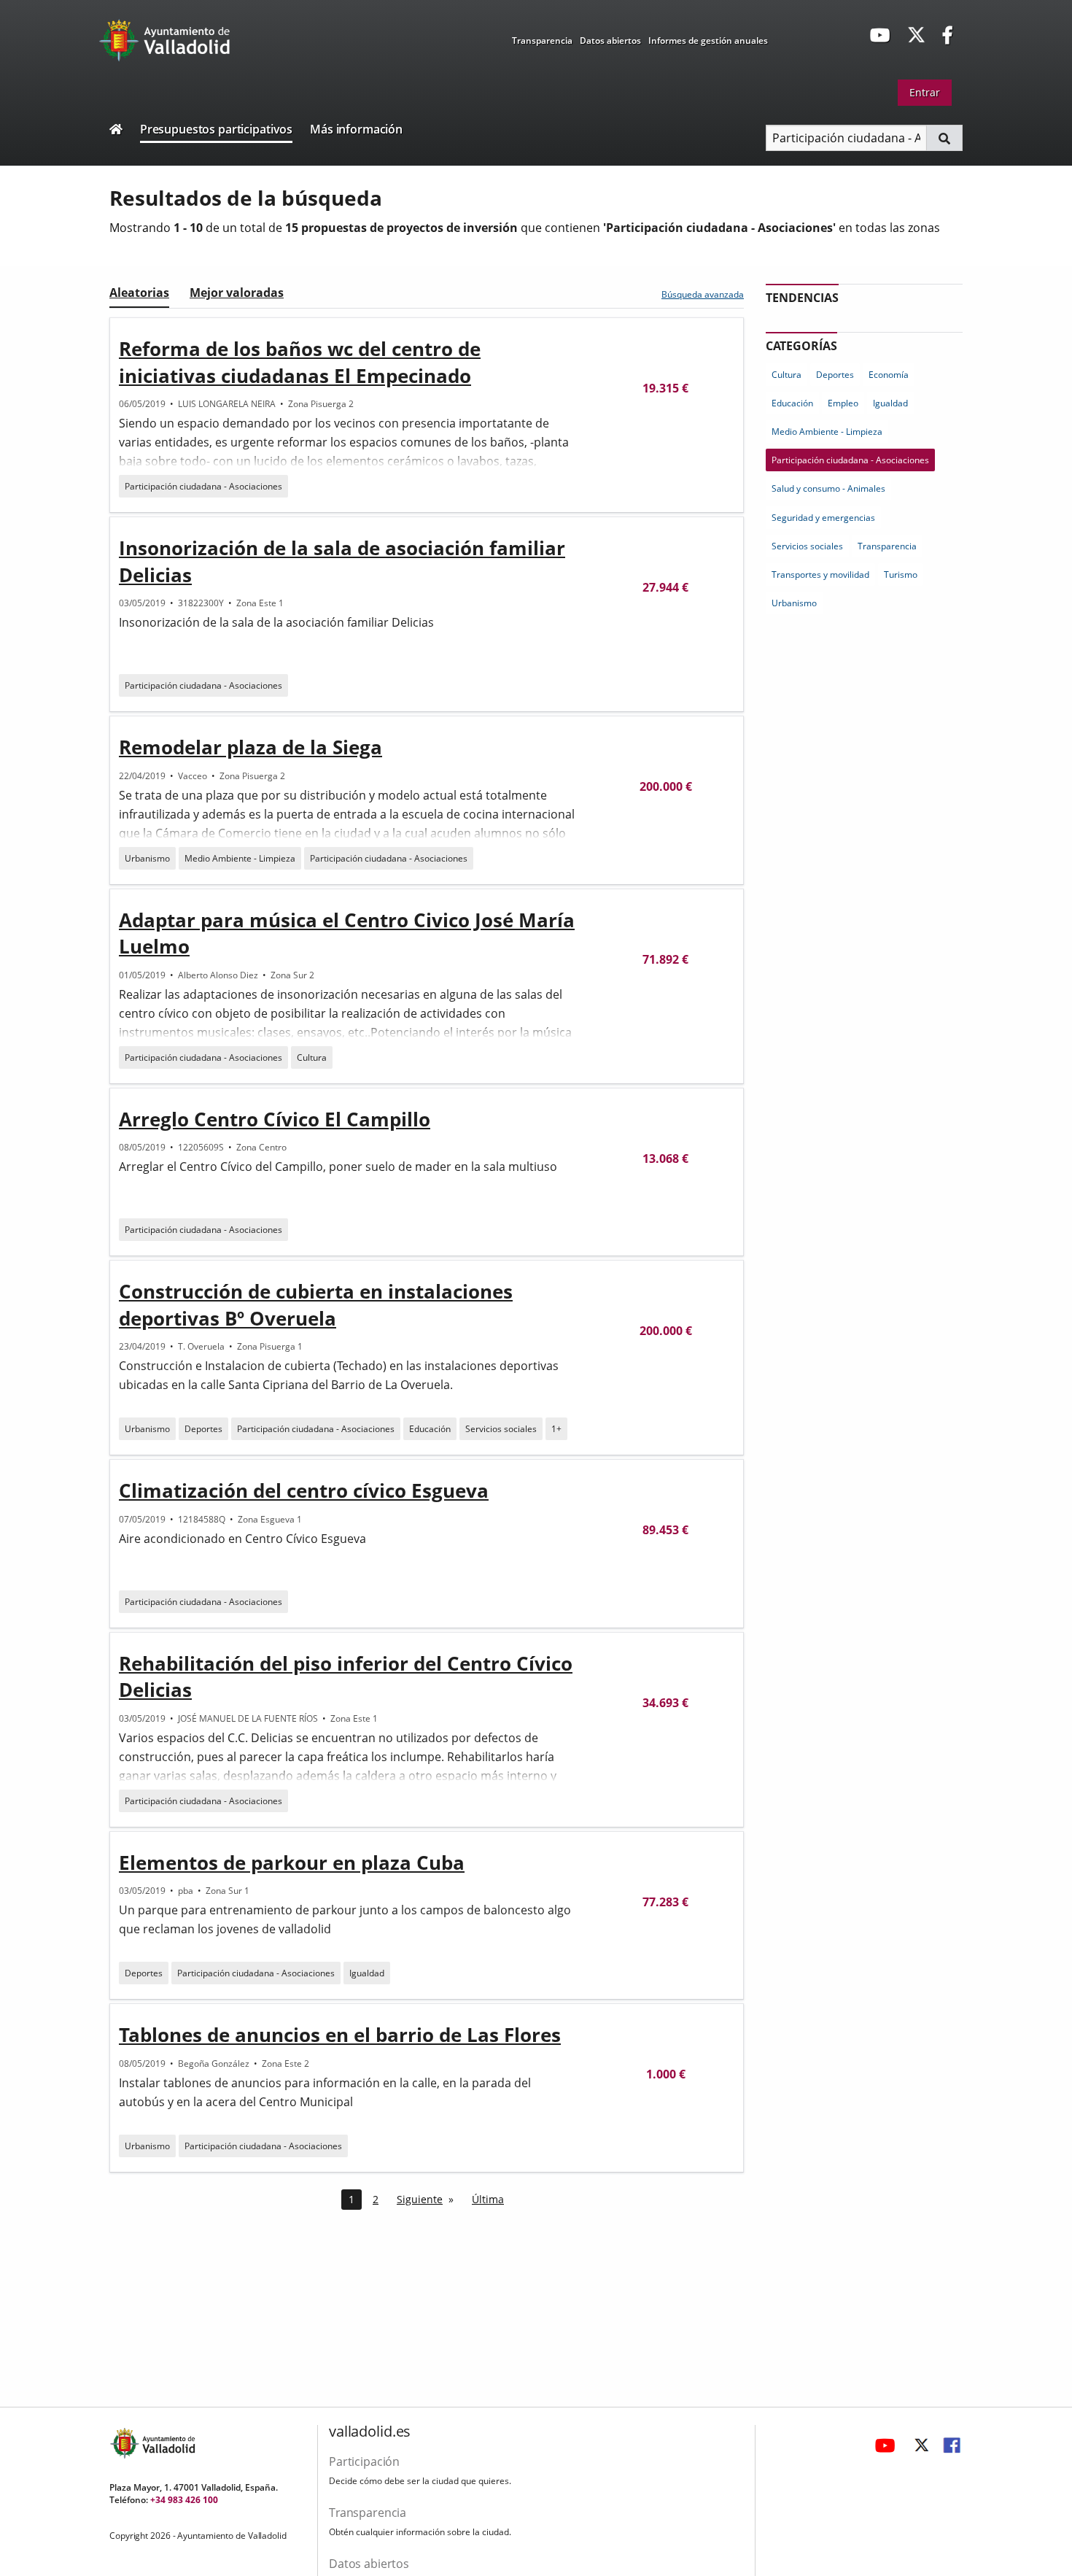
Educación (430, 1429)
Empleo (843, 403)
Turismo (901, 575)
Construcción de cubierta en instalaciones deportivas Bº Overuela (316, 1304)
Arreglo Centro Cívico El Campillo (275, 1119)
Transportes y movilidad (820, 575)
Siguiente (420, 2199)
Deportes (203, 1429)
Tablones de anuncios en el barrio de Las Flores (340, 2035)
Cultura (312, 1057)
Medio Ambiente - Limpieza (240, 858)
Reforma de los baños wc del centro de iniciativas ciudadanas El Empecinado (300, 362)
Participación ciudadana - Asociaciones (203, 486)
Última (488, 2199)
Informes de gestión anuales (708, 40)
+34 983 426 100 (184, 2500)
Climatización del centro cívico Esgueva (304, 1490)
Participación (364, 2461)
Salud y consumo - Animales (828, 488)
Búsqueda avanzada (703, 294)
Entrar (925, 92)
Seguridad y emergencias (823, 518)
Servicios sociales (501, 1429)
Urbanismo (147, 858)
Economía (889, 375)
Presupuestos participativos (216, 129)
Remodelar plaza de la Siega (250, 747)
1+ (556, 1429)
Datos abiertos (610, 40)
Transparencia (542, 40)
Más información (356, 129)
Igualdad (367, 1973)
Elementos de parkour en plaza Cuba (292, 1863)
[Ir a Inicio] (116, 131)
